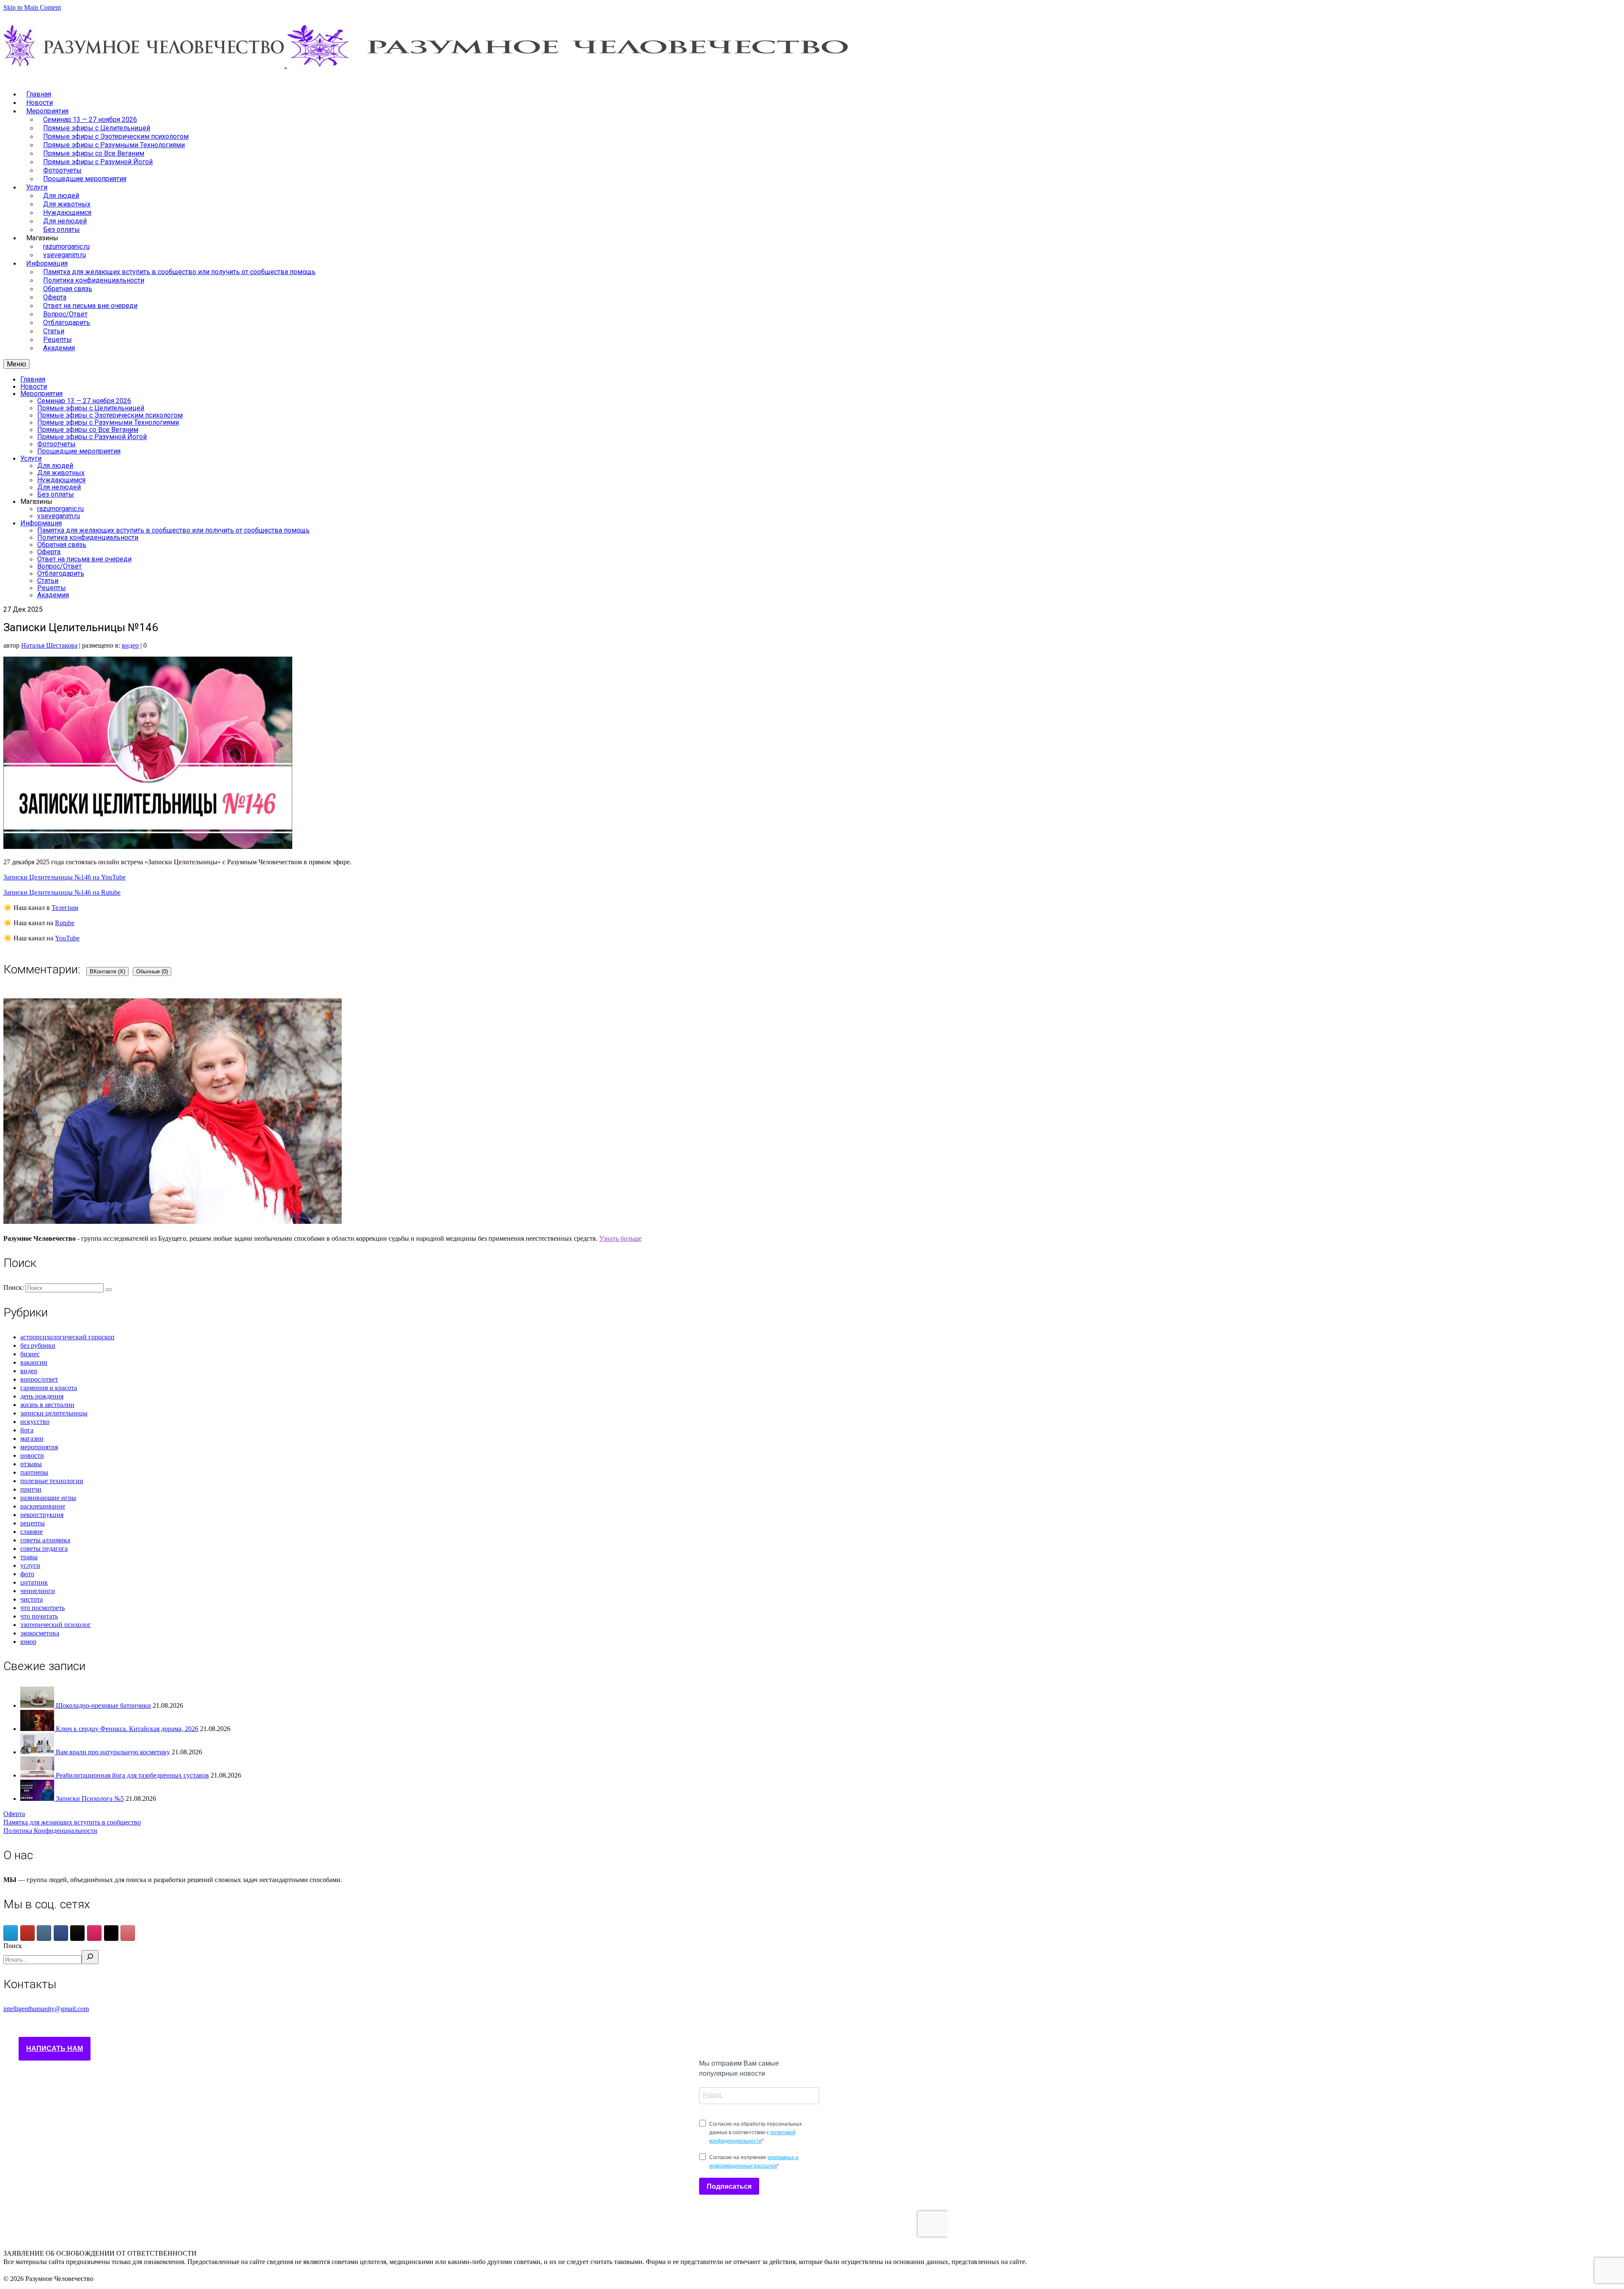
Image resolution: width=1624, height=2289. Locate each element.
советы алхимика (45, 1540)
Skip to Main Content (32, 7)
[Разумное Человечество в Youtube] (27, 1933)
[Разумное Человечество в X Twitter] (111, 1933)
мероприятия (39, 1447)
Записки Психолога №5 (90, 1798)
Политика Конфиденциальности (50, 1831)
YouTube (67, 938)
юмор (28, 1642)
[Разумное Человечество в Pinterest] (128, 1933)
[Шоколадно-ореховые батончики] (38, 1705)
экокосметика (40, 1633)
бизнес (30, 1354)
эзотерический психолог (56, 1625)
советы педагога (44, 1548)
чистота (32, 1599)
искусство (35, 1422)
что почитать (39, 1616)
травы (29, 1557)
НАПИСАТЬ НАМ (55, 2049)
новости (32, 1455)
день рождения (42, 1396)
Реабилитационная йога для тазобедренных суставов (132, 1775)
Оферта (14, 1814)
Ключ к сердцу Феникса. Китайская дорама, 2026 (127, 1729)
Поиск (13, 1946)
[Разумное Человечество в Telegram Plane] (11, 1933)
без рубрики (38, 1345)
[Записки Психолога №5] (38, 1798)
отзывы (31, 1464)
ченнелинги (38, 1591)
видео (130, 645)
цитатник (34, 1582)
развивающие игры (48, 1498)
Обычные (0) (152, 971)
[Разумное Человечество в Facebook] (61, 1933)
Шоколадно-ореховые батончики (103, 1705)
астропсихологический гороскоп (67, 1337)
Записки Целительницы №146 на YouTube (64, 877)
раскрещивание (43, 1506)
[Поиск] (90, 1957)
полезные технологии (52, 1481)
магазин (32, 1439)
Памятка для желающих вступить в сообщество (72, 1822)
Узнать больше (620, 1238)
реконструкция (42, 1515)
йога (27, 1430)
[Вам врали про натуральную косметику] (38, 1752)
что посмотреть (43, 1608)
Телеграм (65, 908)
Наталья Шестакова (49, 645)
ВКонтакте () (107, 971)
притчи (31, 1489)
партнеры (34, 1472)
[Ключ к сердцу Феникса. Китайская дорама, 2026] (38, 1729)
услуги (30, 1565)
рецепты (33, 1523)
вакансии (34, 1362)
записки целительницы (54, 1413)
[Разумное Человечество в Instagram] (94, 1933)
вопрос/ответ (39, 1379)
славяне (32, 1532)
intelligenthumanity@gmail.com (46, 2009)
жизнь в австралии (47, 1405)
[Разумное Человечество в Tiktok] (77, 1933)
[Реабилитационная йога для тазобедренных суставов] (38, 1775)
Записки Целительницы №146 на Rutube (62, 892)
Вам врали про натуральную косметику (113, 1752)
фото (27, 1574)
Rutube (65, 923)
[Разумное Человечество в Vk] (44, 1933)
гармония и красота (49, 1388)
